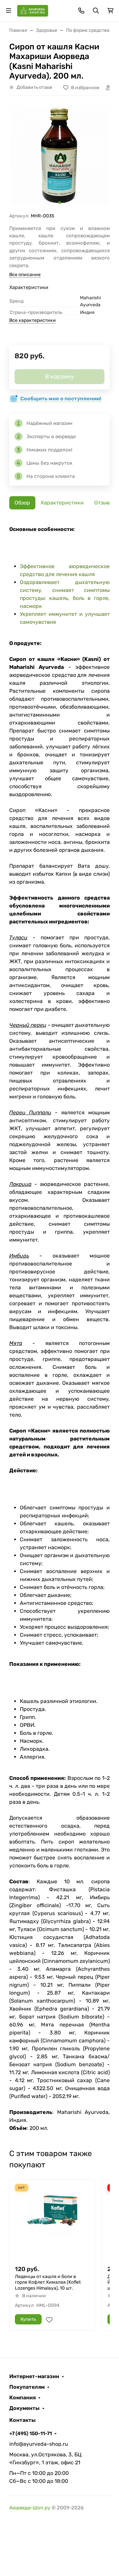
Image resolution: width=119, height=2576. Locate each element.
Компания (22, 2398)
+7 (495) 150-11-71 (31, 2433)
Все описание (25, 275)
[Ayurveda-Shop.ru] (33, 10)
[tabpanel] (59, 1329)
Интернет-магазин (34, 2376)
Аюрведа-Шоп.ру (30, 2508)
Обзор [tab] (22, 503)
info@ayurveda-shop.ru (39, 2444)
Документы (24, 2408)
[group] (59, 157)
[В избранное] (49, 2320)
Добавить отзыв (34, 87)
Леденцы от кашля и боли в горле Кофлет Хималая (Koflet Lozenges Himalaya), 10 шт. (48, 2282)
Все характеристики (33, 320)
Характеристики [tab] (62, 503)
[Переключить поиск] (96, 11)
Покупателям (27, 2387)
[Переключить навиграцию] (9, 11)
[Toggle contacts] (81, 11)
